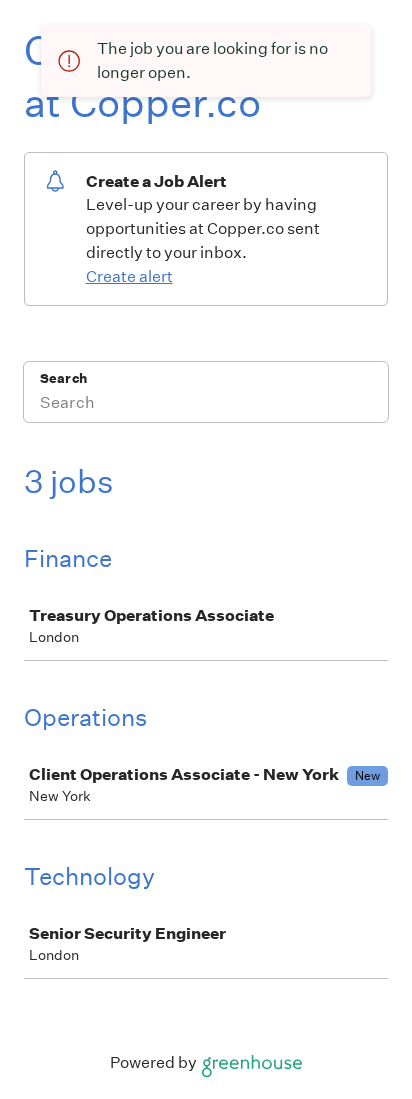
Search (63, 378)
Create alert (129, 276)
